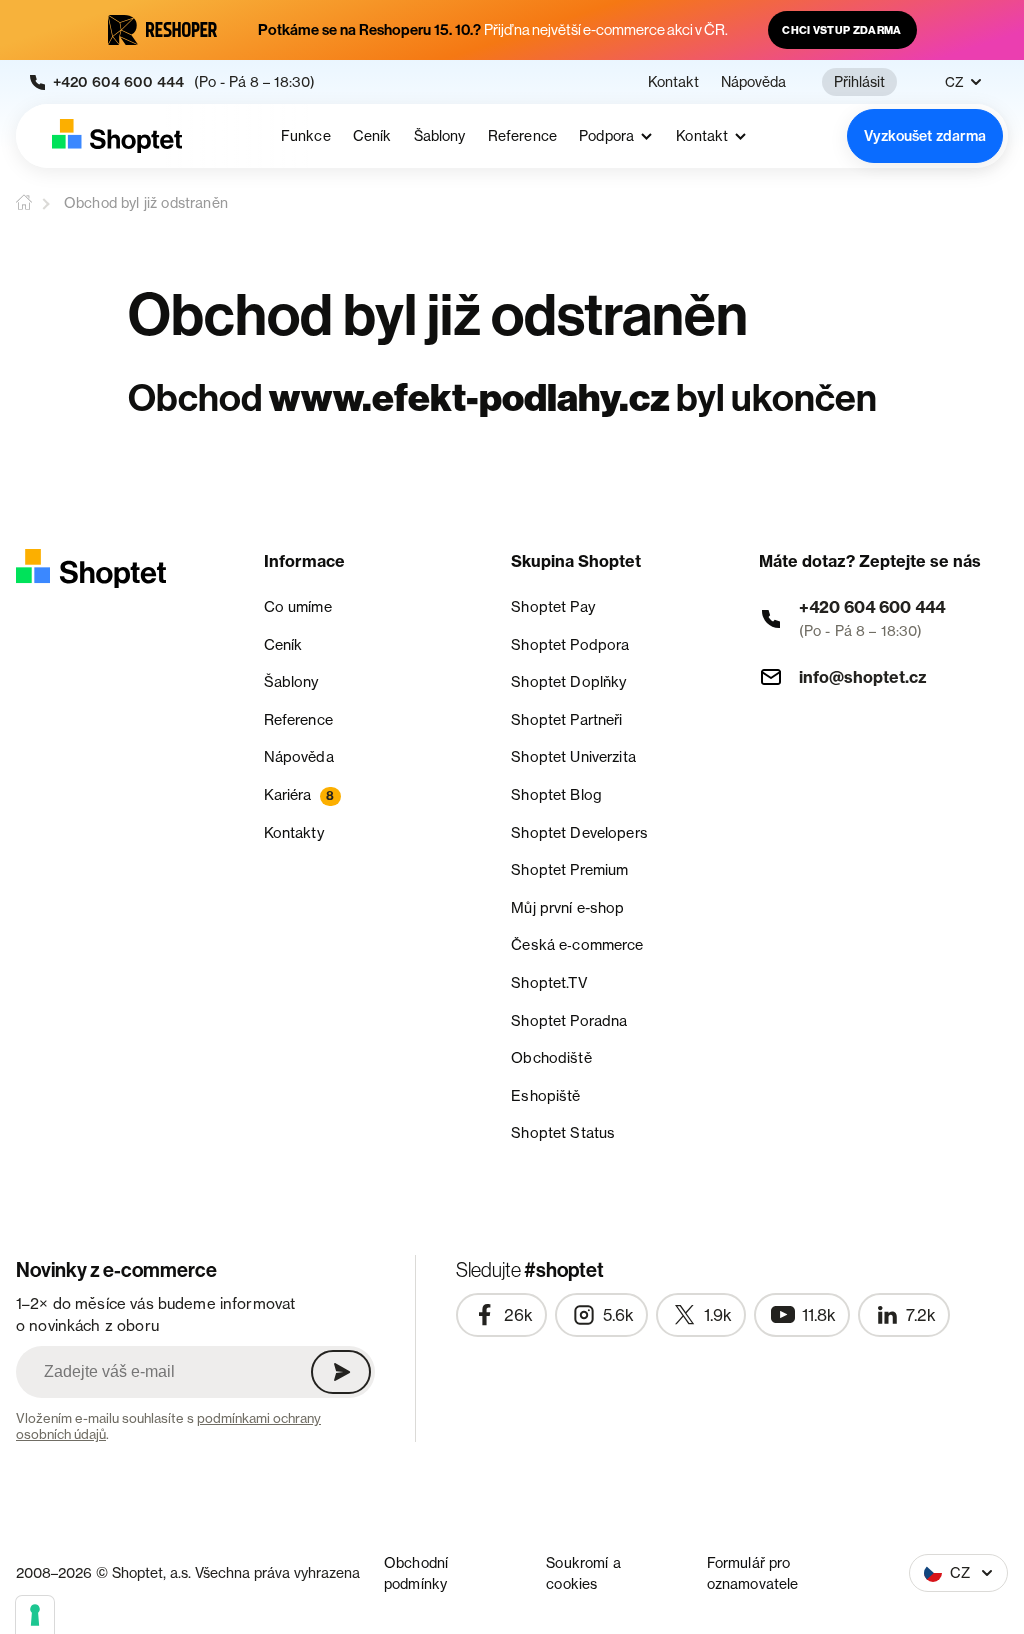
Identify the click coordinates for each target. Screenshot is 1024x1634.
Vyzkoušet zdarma (925, 136)
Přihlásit (859, 81)
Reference (522, 136)
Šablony (440, 136)
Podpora (606, 136)
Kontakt (673, 82)
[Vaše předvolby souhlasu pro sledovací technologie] (35, 1615)
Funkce (306, 136)
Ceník (372, 136)
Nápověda (753, 82)
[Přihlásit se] (341, 1372)
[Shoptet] (117, 136)
